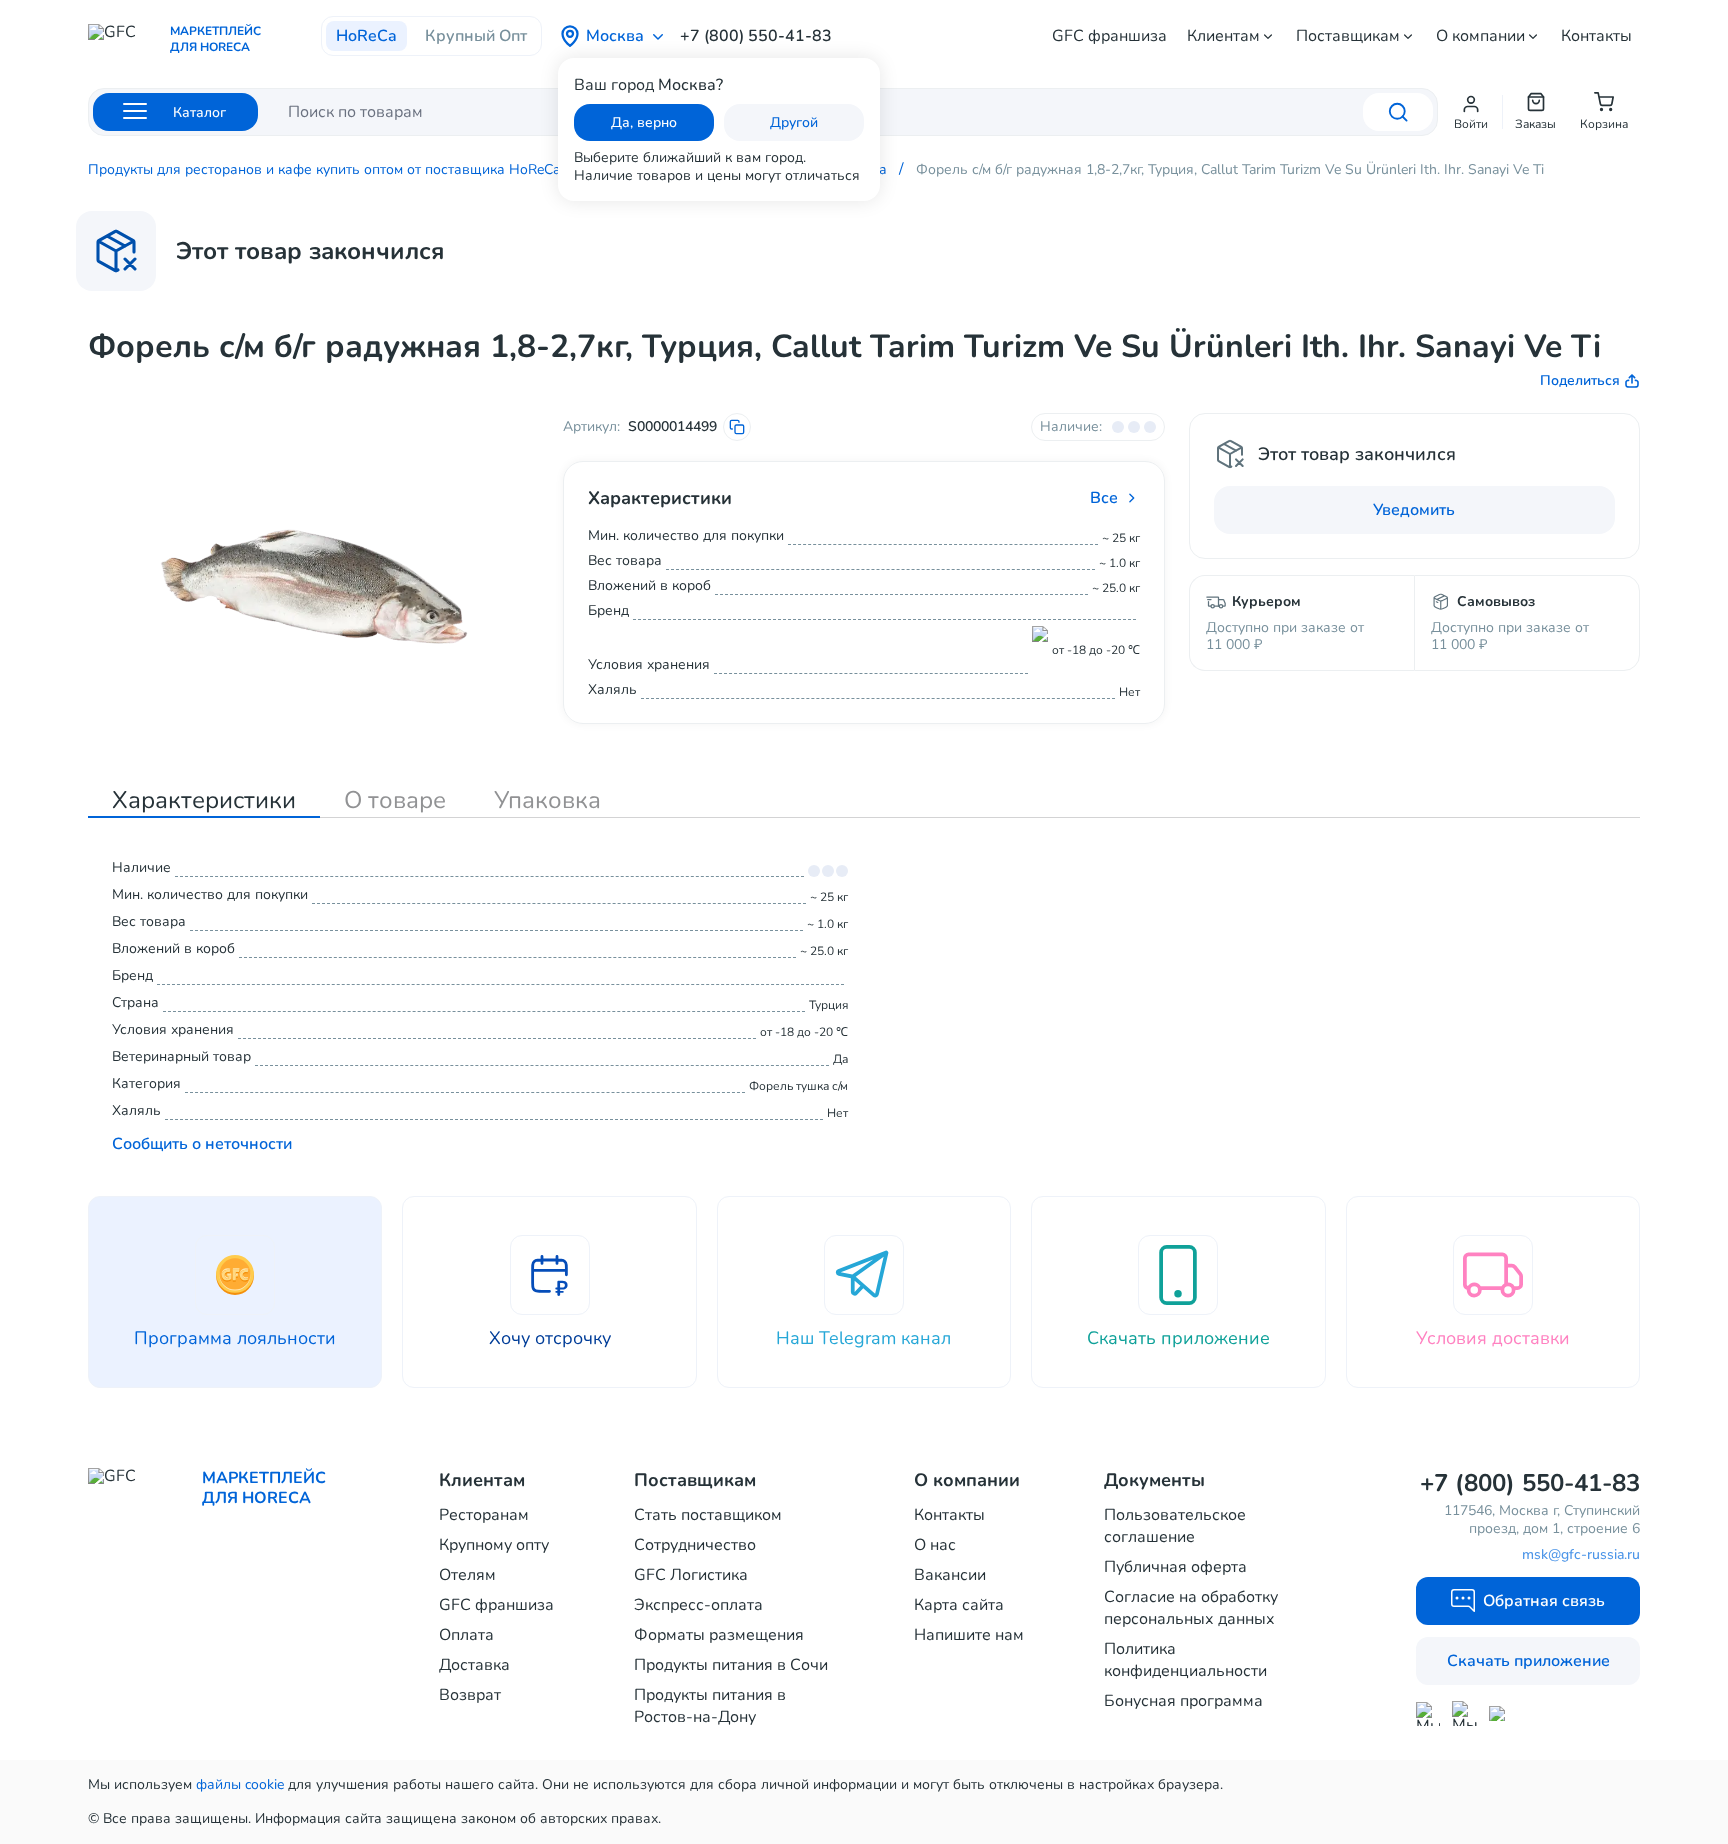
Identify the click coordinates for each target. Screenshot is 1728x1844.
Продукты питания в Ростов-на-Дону (710, 1706)
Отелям (467, 1575)
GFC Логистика (691, 1575)
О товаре (395, 800)
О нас (935, 1545)
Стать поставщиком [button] (708, 1515)
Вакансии (950, 1575)
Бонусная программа (1183, 1701)
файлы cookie (240, 1784)
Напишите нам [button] (969, 1635)
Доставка (474, 1665)
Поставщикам (1348, 36)
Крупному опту (494, 1545)
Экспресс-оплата (698, 1605)
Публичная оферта (1175, 1567)
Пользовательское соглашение (1175, 1526)
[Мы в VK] (1501, 1713)
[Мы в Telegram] (1464, 1713)
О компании (1480, 36)
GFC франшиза (1109, 36)
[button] (1471, 112)
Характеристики (204, 800)
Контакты (1596, 36)
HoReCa (366, 36)
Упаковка (547, 800)
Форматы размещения (719, 1635)
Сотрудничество (695, 1545)
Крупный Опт (476, 36)
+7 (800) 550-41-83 (756, 36)
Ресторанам (484, 1515)
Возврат (470, 1695)
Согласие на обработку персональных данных (1191, 1608)
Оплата (466, 1635)
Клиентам (1223, 36)
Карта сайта (959, 1605)
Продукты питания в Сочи (731, 1665)
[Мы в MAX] (1428, 1714)
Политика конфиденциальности (1185, 1660)
